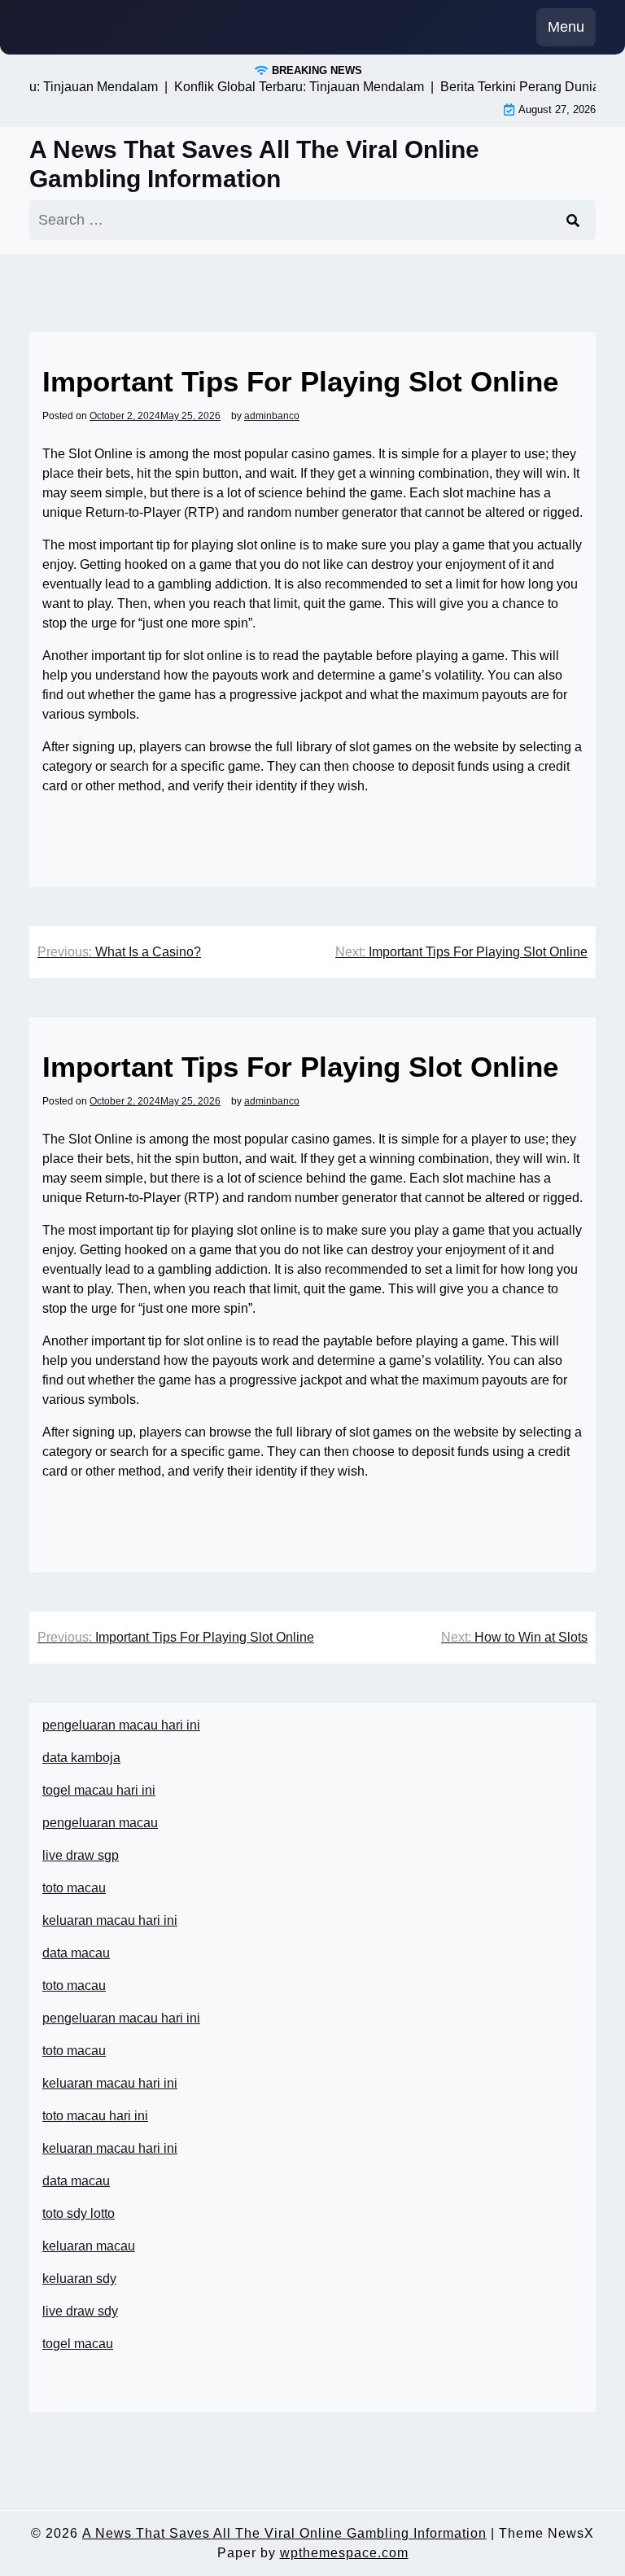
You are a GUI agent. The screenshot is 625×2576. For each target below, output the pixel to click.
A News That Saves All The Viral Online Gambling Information (254, 164)
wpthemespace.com (344, 2553)
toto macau (74, 1888)
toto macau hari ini (95, 2116)
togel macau (78, 2344)
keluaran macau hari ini (110, 1920)
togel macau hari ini (99, 1790)
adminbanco (272, 416)
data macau (76, 2181)
